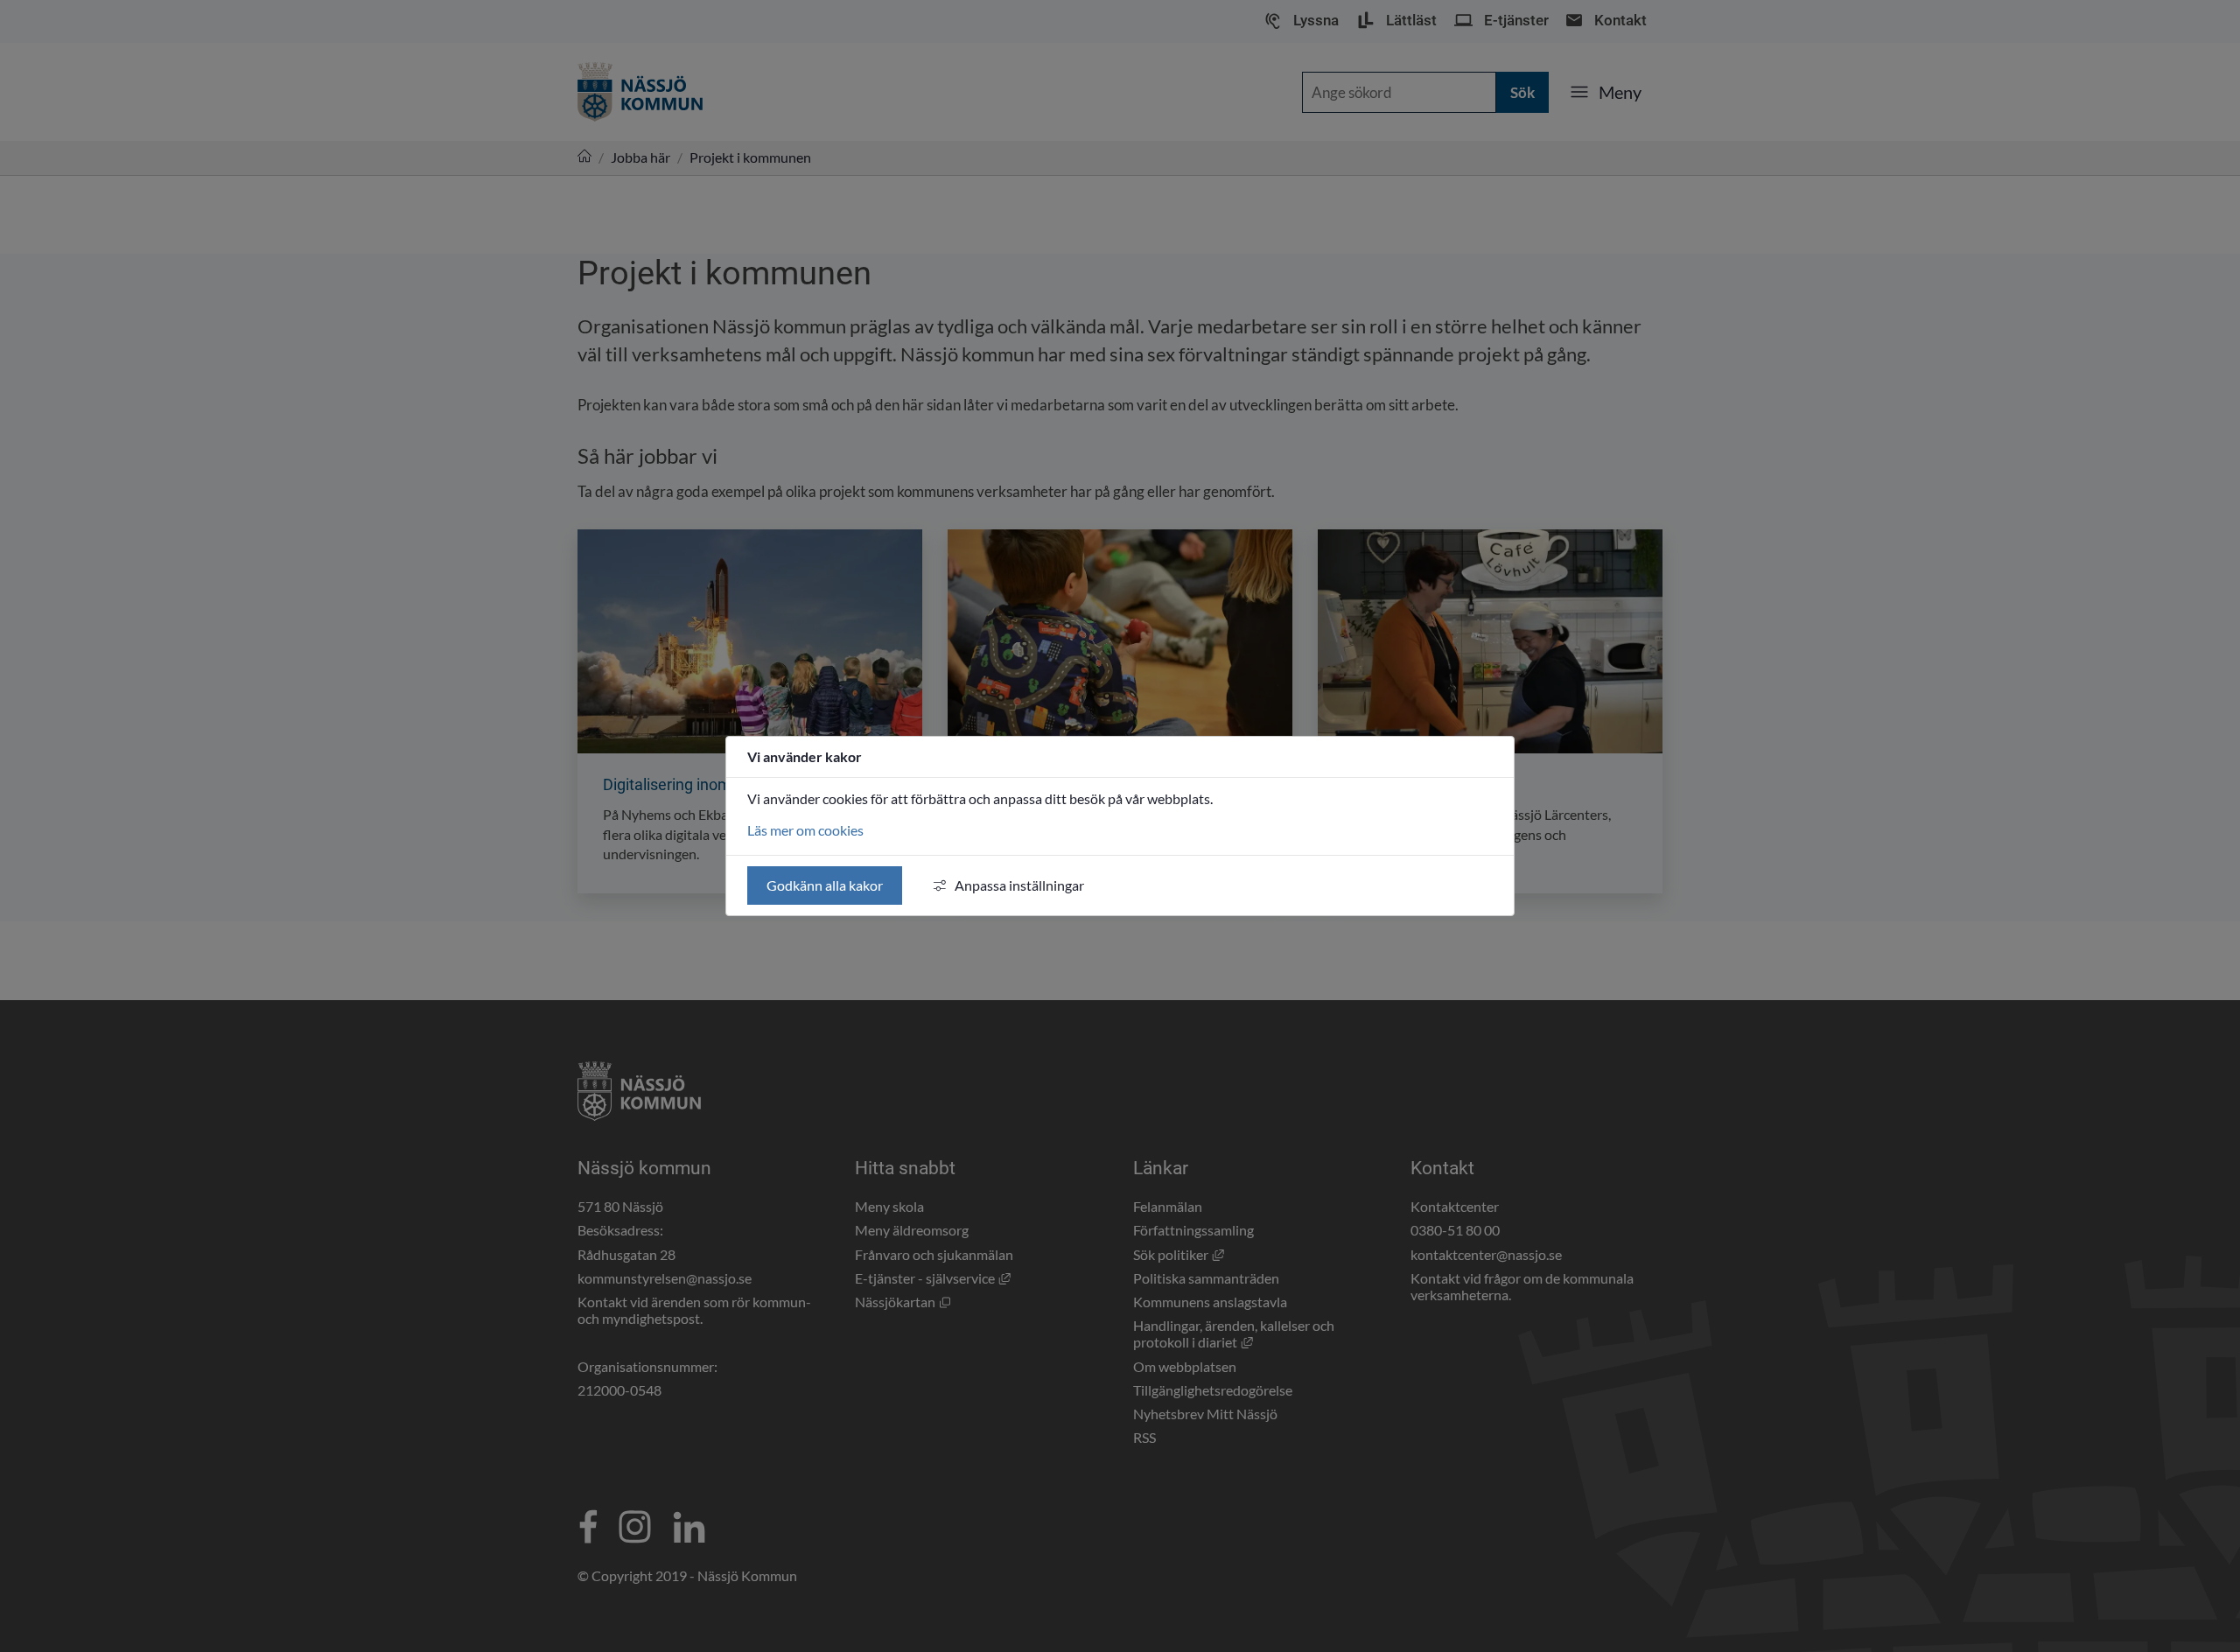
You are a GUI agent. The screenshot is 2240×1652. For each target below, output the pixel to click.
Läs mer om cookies (805, 830)
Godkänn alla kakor (825, 885)
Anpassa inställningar (1019, 885)
